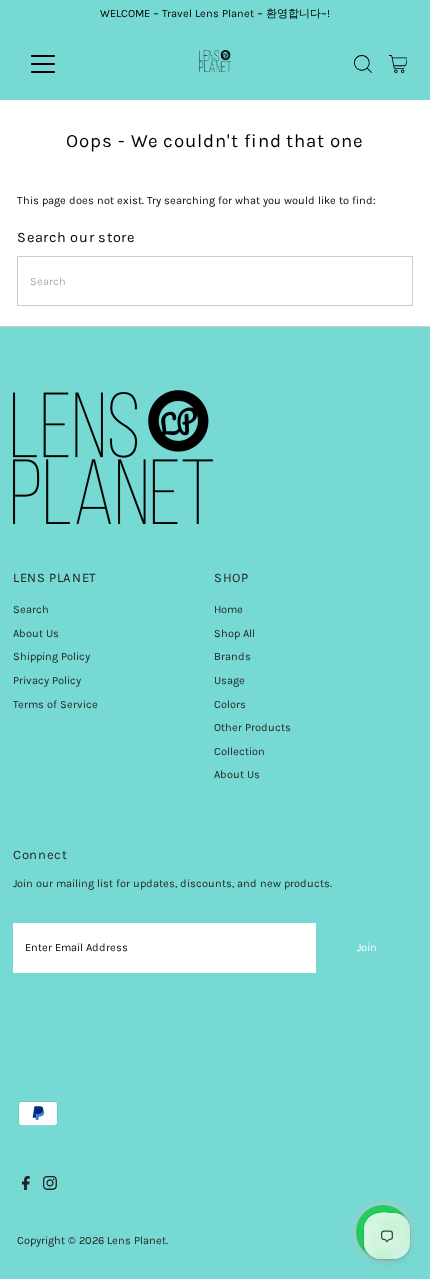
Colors (230, 704)
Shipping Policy (51, 656)
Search (31, 609)
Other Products (252, 727)
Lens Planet (136, 1240)
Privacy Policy (47, 680)
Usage (229, 680)
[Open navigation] (64, 64)
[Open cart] (398, 64)
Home (228, 609)
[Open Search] (363, 64)
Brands (232, 656)
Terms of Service (55, 704)
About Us (36, 633)
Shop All (234, 633)
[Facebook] (26, 1187)
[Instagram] (50, 1187)
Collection (239, 751)
